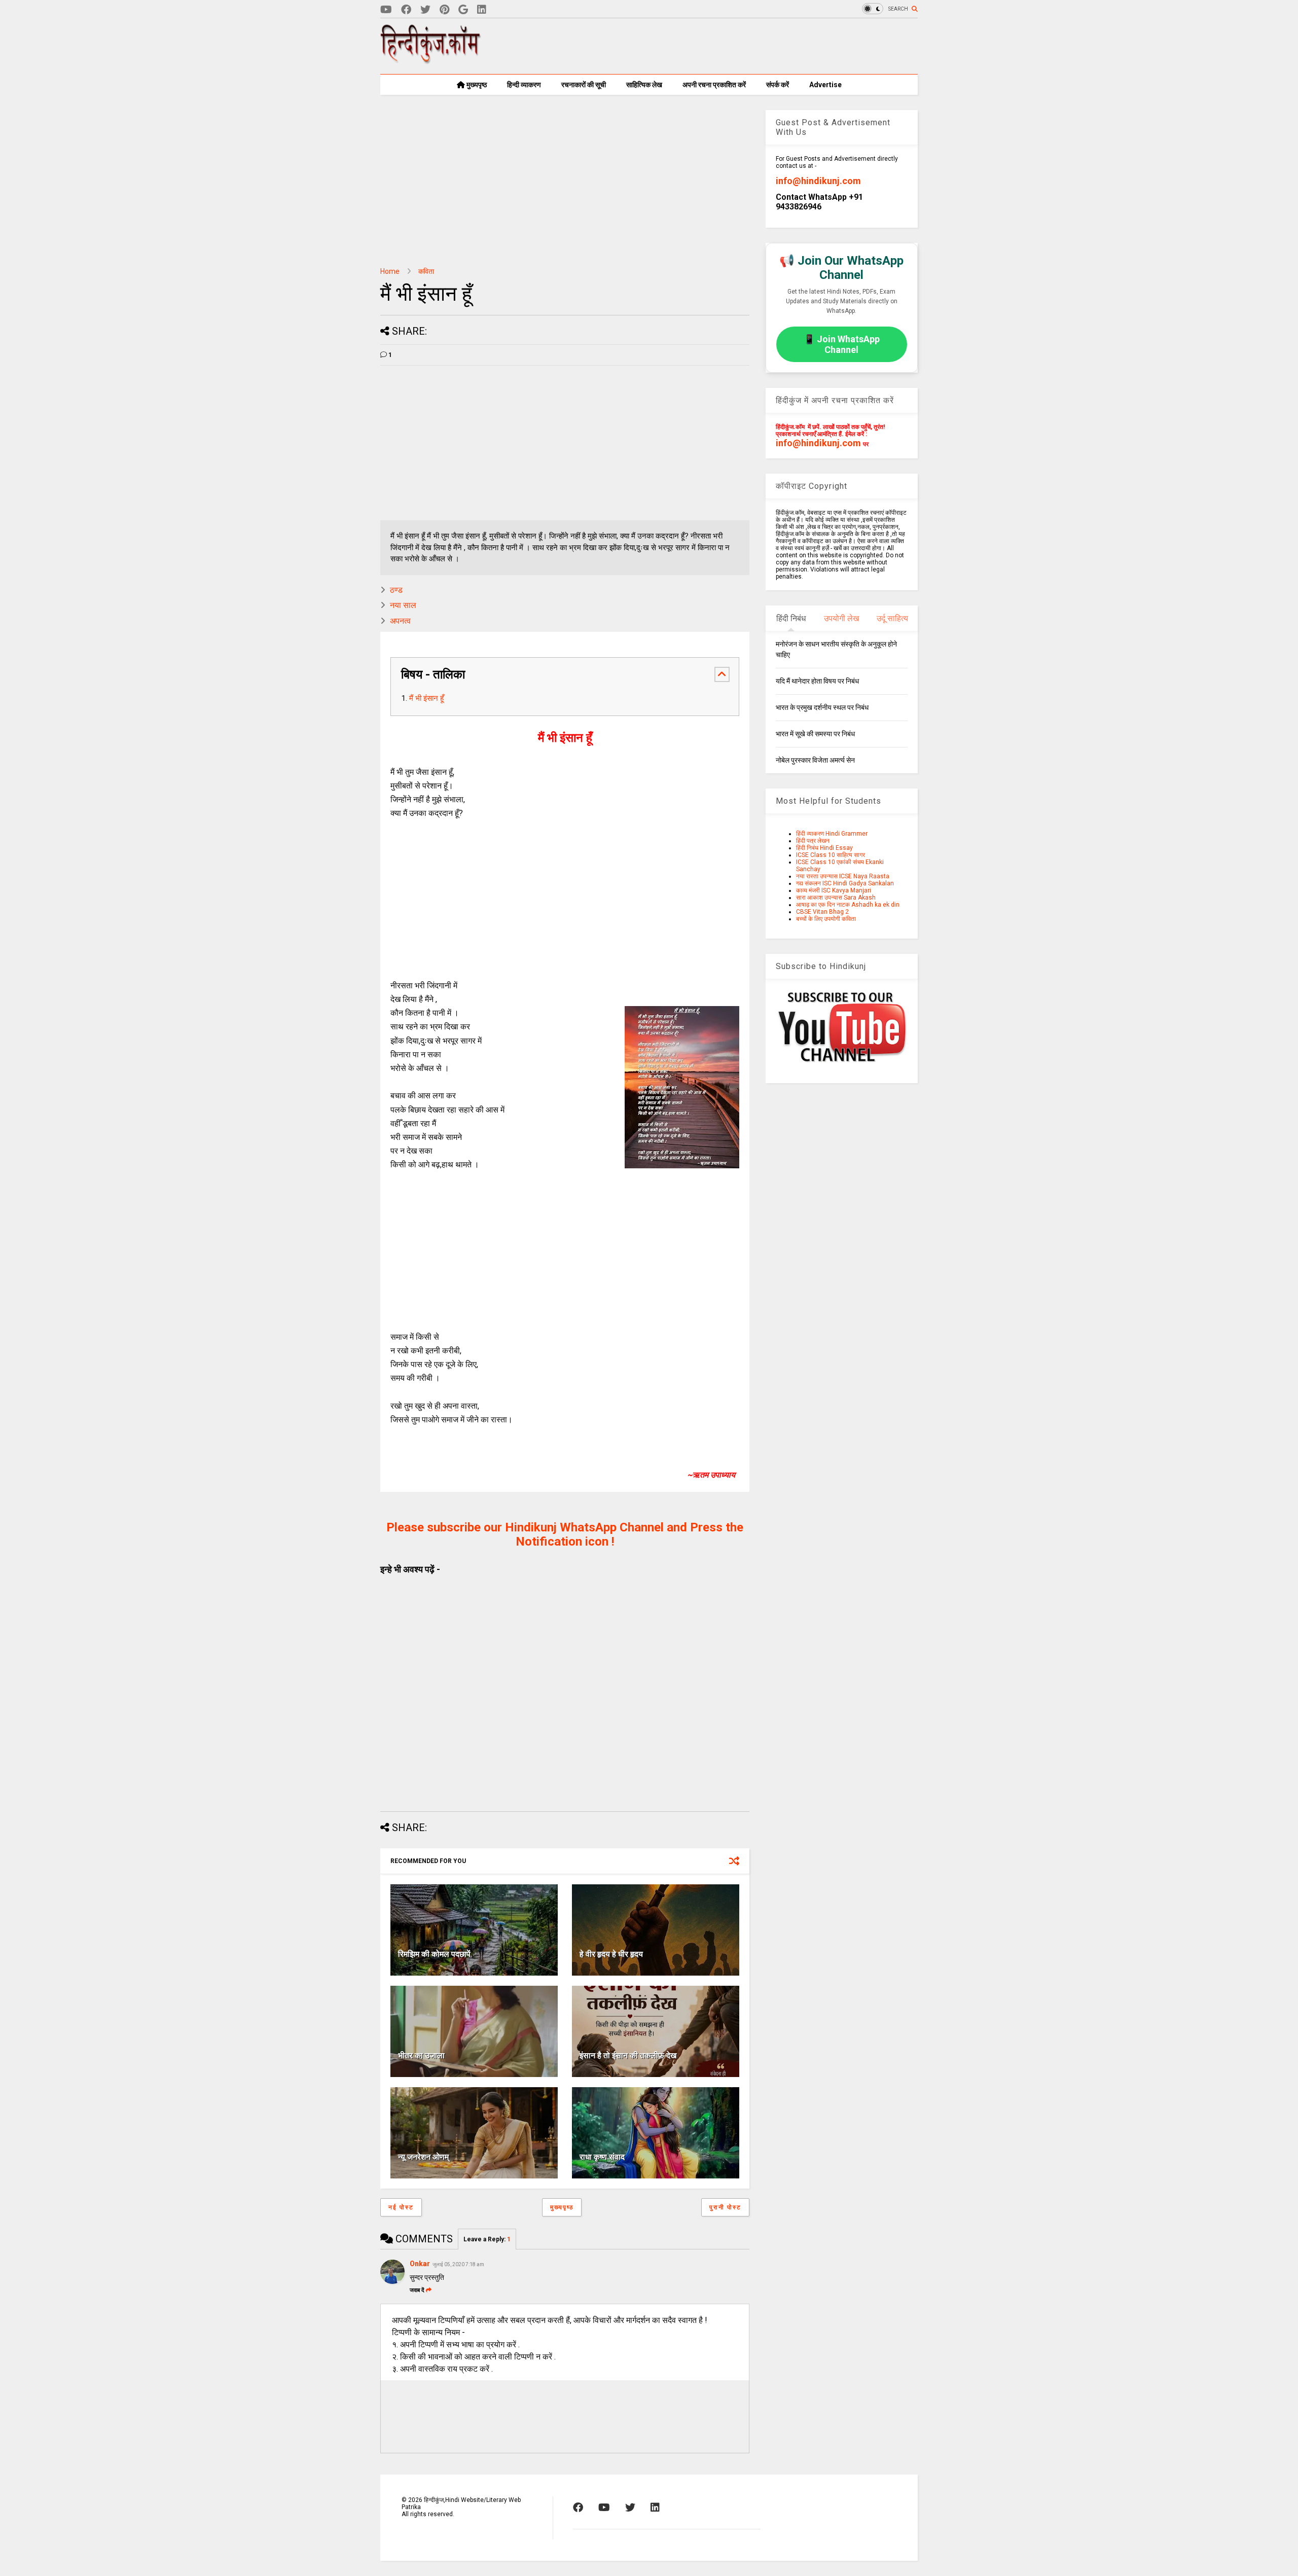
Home (390, 271)
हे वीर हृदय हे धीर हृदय (611, 1954)
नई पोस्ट (401, 2207)
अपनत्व (400, 621)
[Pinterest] (444, 10)
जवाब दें (417, 2290)
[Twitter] (425, 10)
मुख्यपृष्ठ (476, 85)
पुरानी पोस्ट (725, 2207)
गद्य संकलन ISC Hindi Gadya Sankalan (845, 883)
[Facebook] (406, 10)
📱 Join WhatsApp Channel (842, 344)
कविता (426, 271)
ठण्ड (396, 590)
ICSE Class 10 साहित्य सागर (831, 855)
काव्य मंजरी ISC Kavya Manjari (834, 890)
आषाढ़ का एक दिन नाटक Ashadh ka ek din (848, 905)
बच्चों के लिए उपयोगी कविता (826, 919)
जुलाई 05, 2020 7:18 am (458, 2264)
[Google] (463, 10)
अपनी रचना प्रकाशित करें (714, 85)
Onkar (420, 2264)
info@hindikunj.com (818, 181)
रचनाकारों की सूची (584, 85)
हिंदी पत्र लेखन (813, 841)
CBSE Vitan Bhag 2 (822, 912)
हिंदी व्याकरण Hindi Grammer (832, 834)
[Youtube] (386, 10)
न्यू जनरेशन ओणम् (423, 2157)
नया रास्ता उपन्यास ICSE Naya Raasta (843, 876)
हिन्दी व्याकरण (524, 85)
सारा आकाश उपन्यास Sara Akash (836, 898)
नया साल (403, 605)
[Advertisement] (733, 46)
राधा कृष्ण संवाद (602, 2157)
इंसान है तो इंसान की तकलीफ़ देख (628, 2055)
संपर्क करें (778, 85)
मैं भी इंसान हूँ (426, 698)
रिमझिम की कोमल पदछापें (434, 1954)
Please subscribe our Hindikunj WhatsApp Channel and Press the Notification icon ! (565, 1534)
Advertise (825, 85)
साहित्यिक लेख (644, 85)
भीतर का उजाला (421, 2055)
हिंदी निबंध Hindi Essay (824, 848)
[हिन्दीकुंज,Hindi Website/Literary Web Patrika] (431, 60)
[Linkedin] (482, 10)
